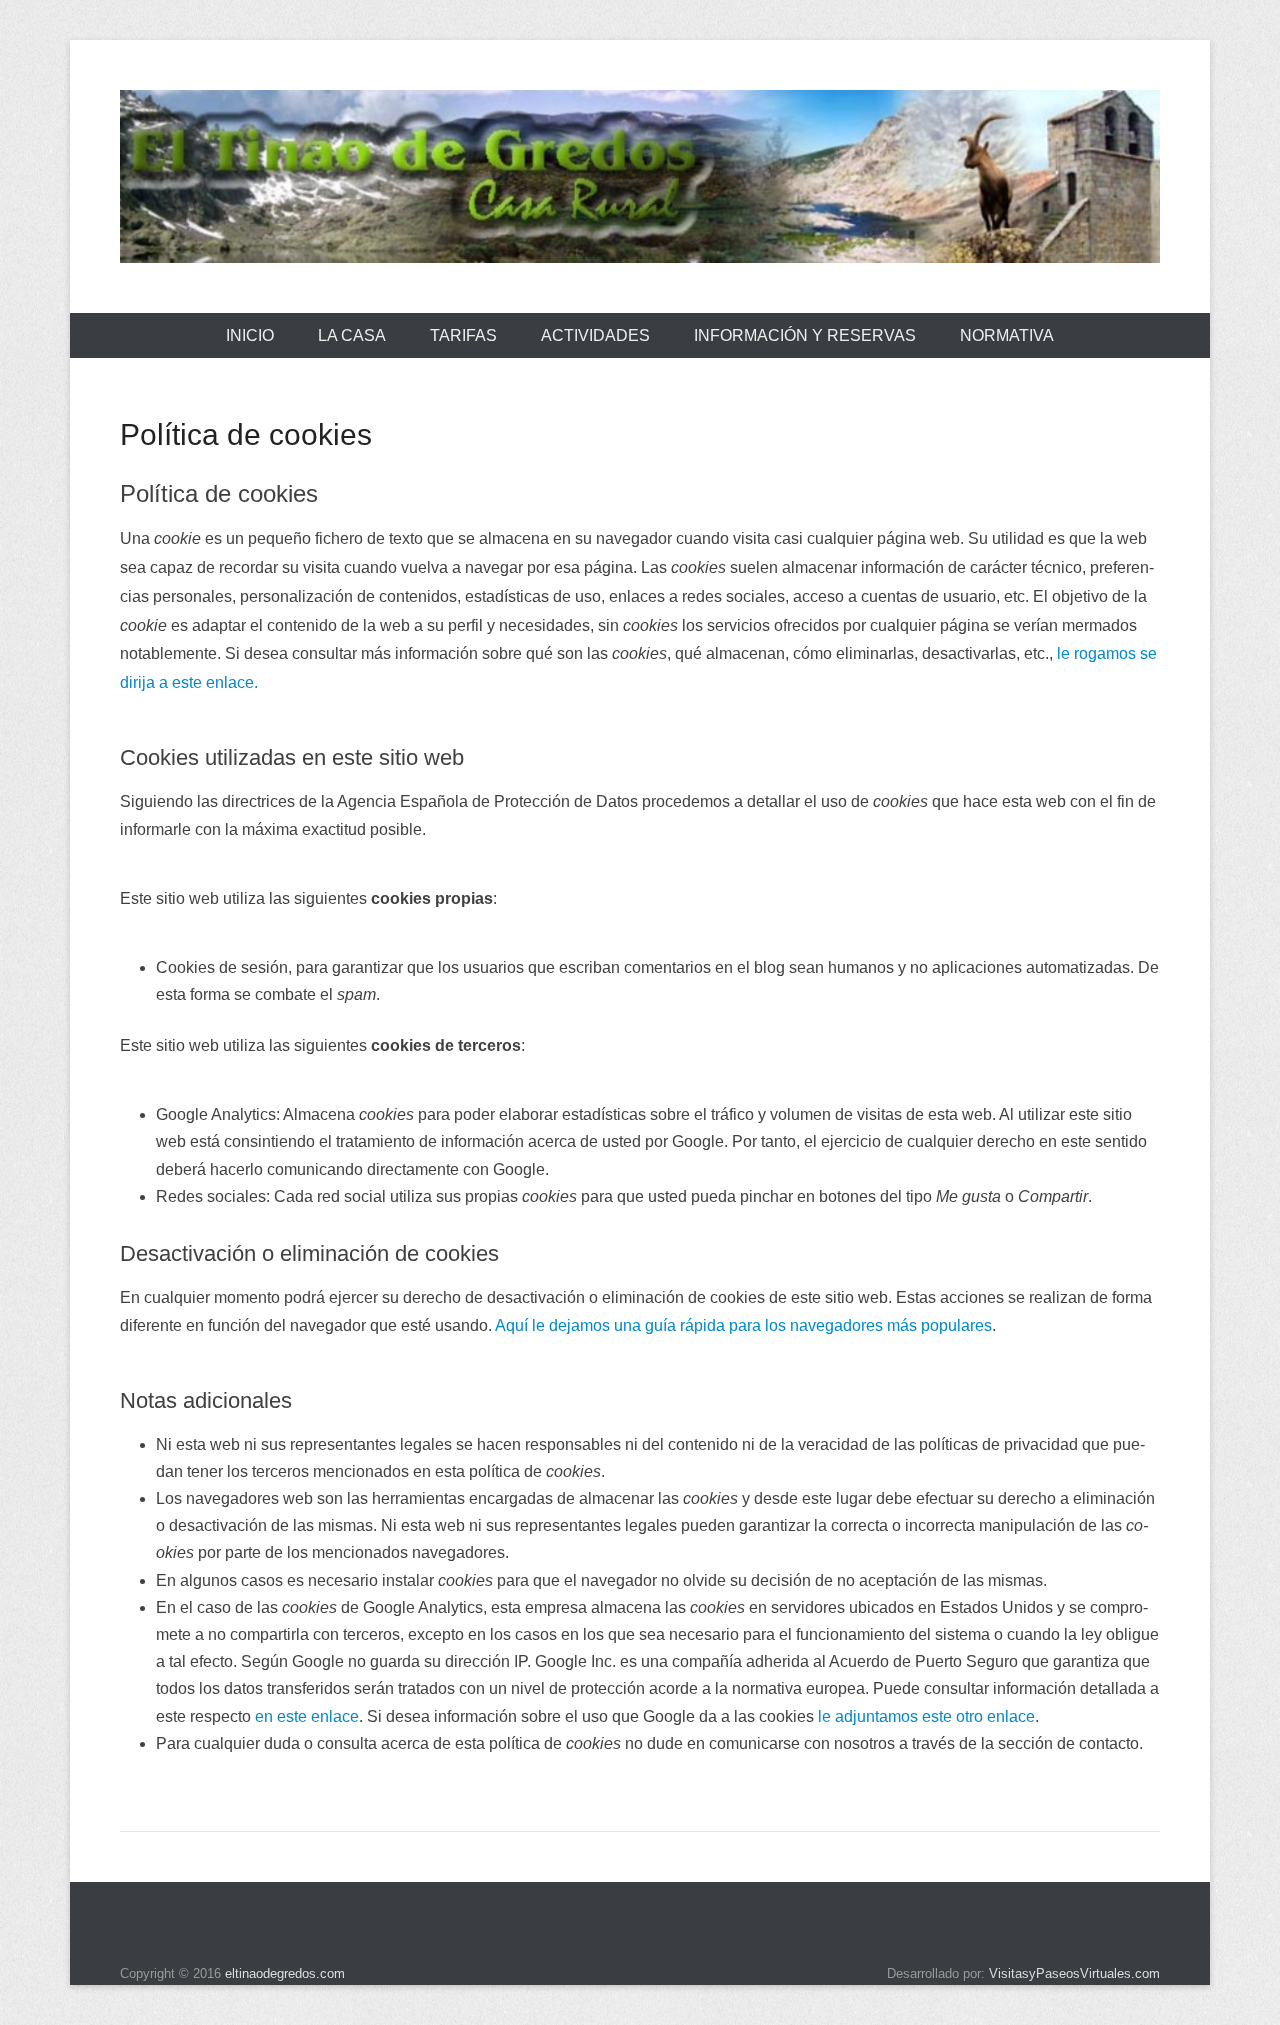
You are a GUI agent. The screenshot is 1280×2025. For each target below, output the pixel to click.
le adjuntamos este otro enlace (926, 1716)
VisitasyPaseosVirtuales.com (1074, 1973)
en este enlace (307, 1716)
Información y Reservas (805, 335)
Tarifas (463, 335)
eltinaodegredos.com (285, 1973)
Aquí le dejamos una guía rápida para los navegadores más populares (743, 1325)
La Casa (352, 335)
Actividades (595, 335)
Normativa (1007, 335)
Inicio (250, 335)
